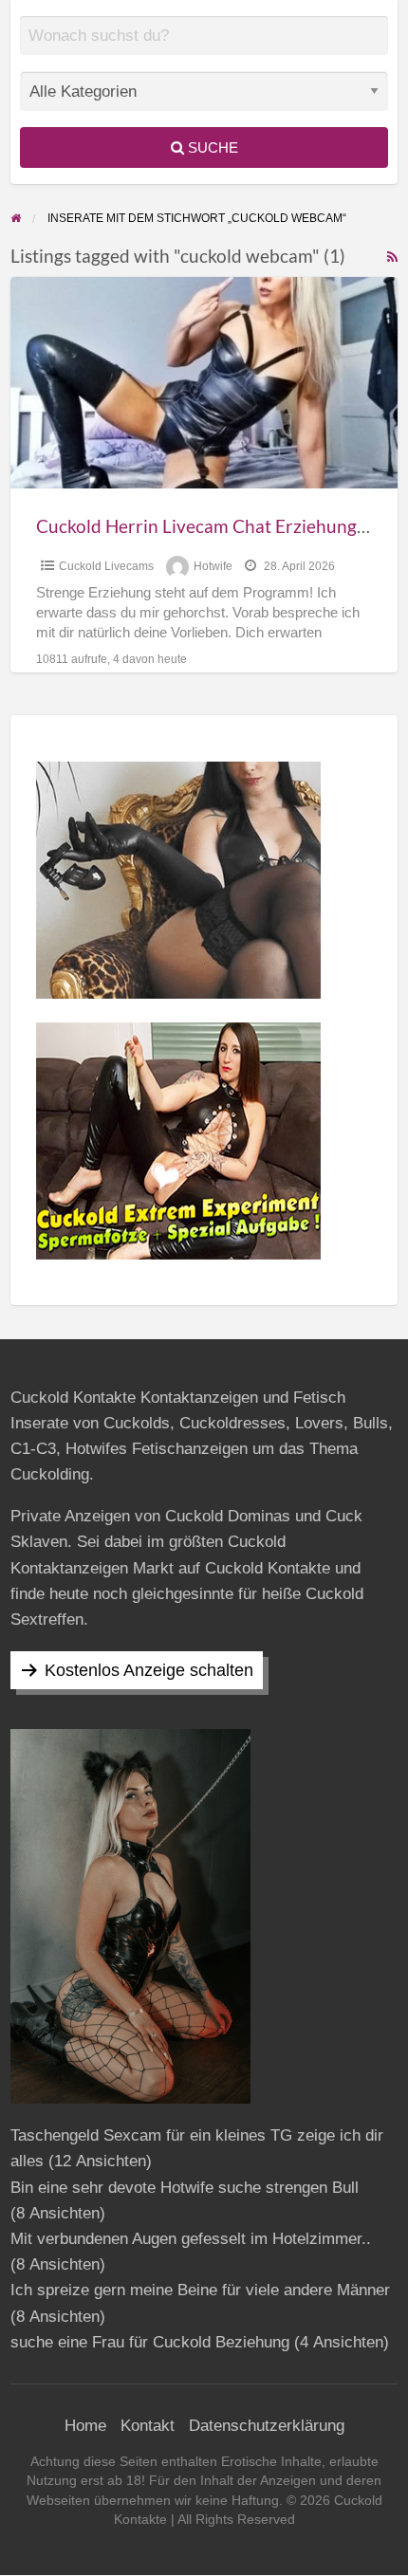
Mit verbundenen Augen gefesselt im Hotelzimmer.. (191, 2239)
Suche (211, 147)
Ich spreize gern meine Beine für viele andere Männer (200, 2290)
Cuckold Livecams (106, 566)
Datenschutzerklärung (267, 2426)
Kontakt (148, 2426)
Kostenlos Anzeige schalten (149, 1670)
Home (85, 2426)
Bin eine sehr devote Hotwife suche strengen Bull (185, 2188)
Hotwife (213, 566)
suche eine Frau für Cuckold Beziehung (150, 2342)
